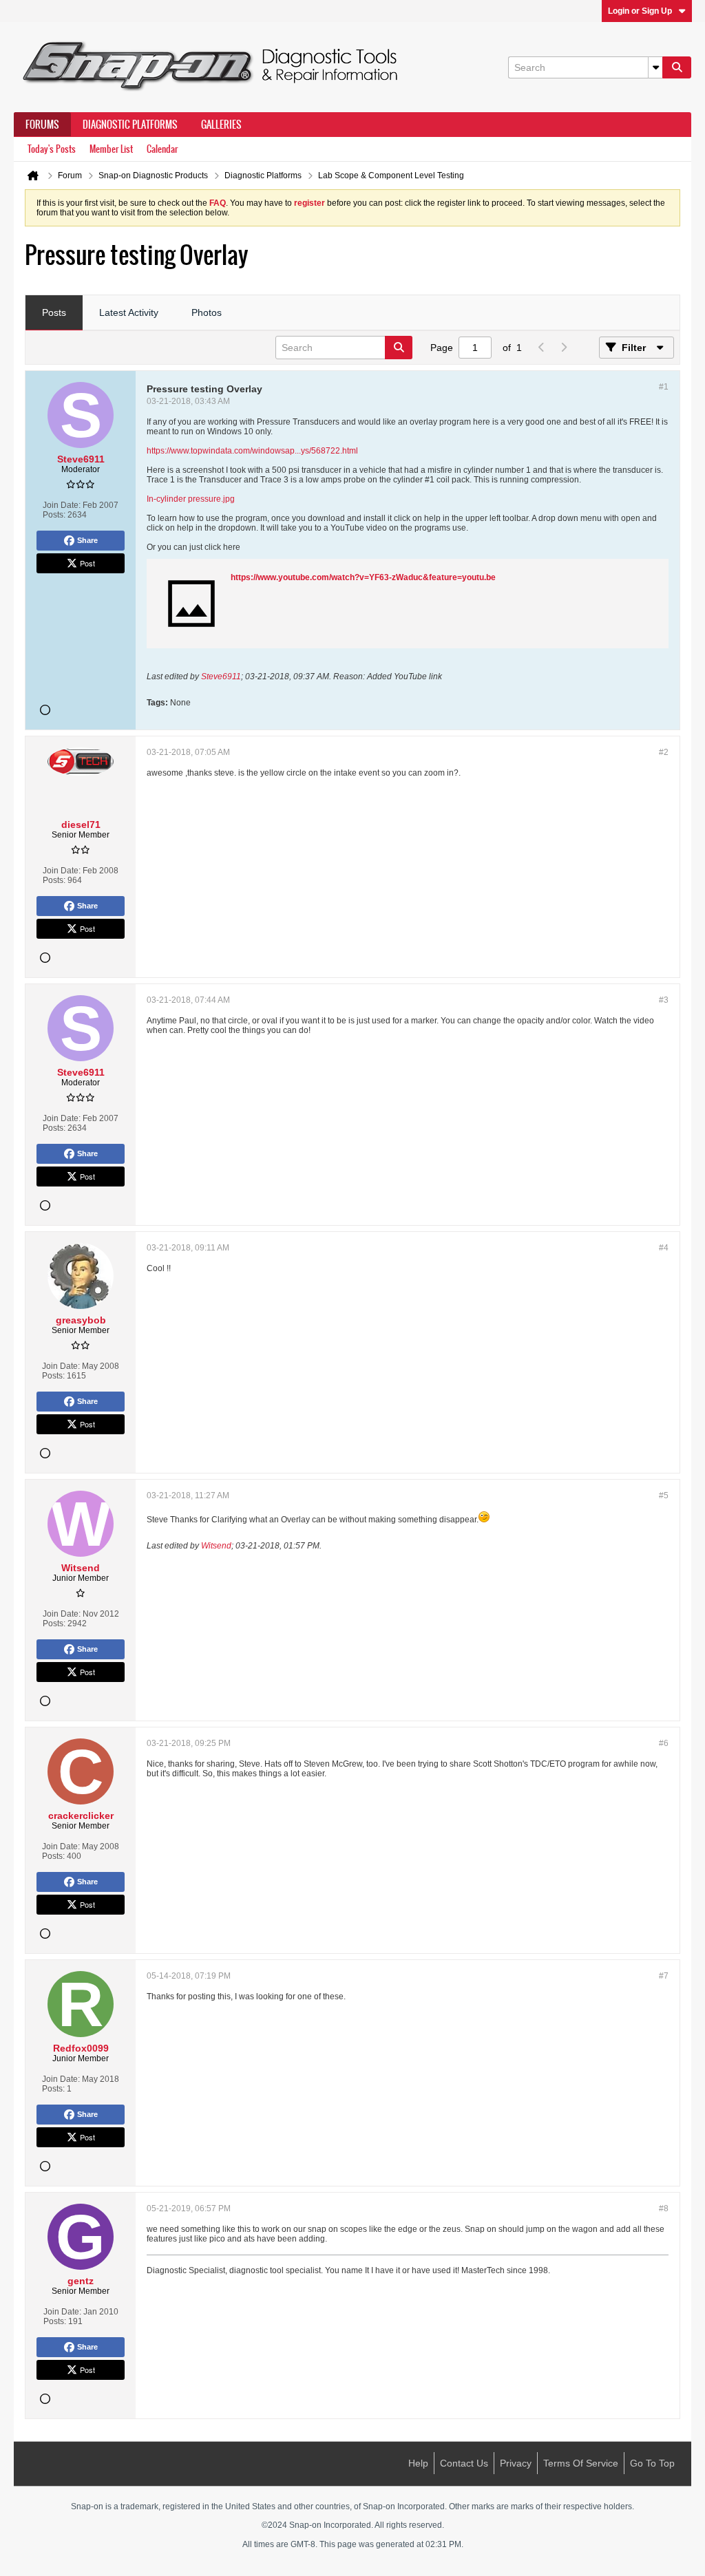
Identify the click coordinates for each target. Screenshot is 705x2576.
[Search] (677, 67)
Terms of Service (581, 2463)
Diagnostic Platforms (130, 125)
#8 (664, 2208)
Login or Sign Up (640, 11)
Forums (42, 125)
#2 (664, 752)
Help (418, 2463)
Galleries (221, 125)
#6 (664, 1743)
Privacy (516, 2463)
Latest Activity (129, 312)
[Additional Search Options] (655, 67)
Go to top (652, 2463)
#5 (664, 1495)
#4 (664, 1248)
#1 (664, 387)
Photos (207, 312)
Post (87, 563)
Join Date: (62, 505)
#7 (664, 1976)
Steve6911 (221, 677)
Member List (111, 149)
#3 (664, 1000)
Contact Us (464, 2463)
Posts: (54, 515)
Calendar (162, 149)
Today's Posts (52, 149)
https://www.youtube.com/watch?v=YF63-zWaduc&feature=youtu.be (363, 577)
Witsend (216, 1546)
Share (87, 540)
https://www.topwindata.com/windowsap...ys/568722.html (252, 451)
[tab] (54, 313)
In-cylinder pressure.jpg (191, 499)
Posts (54, 312)
